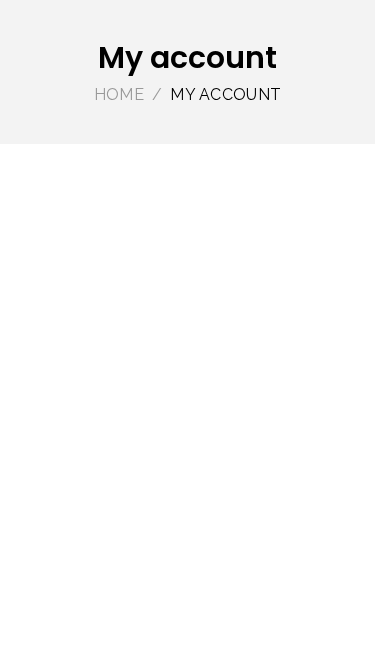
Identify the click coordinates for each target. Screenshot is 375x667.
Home (119, 95)
